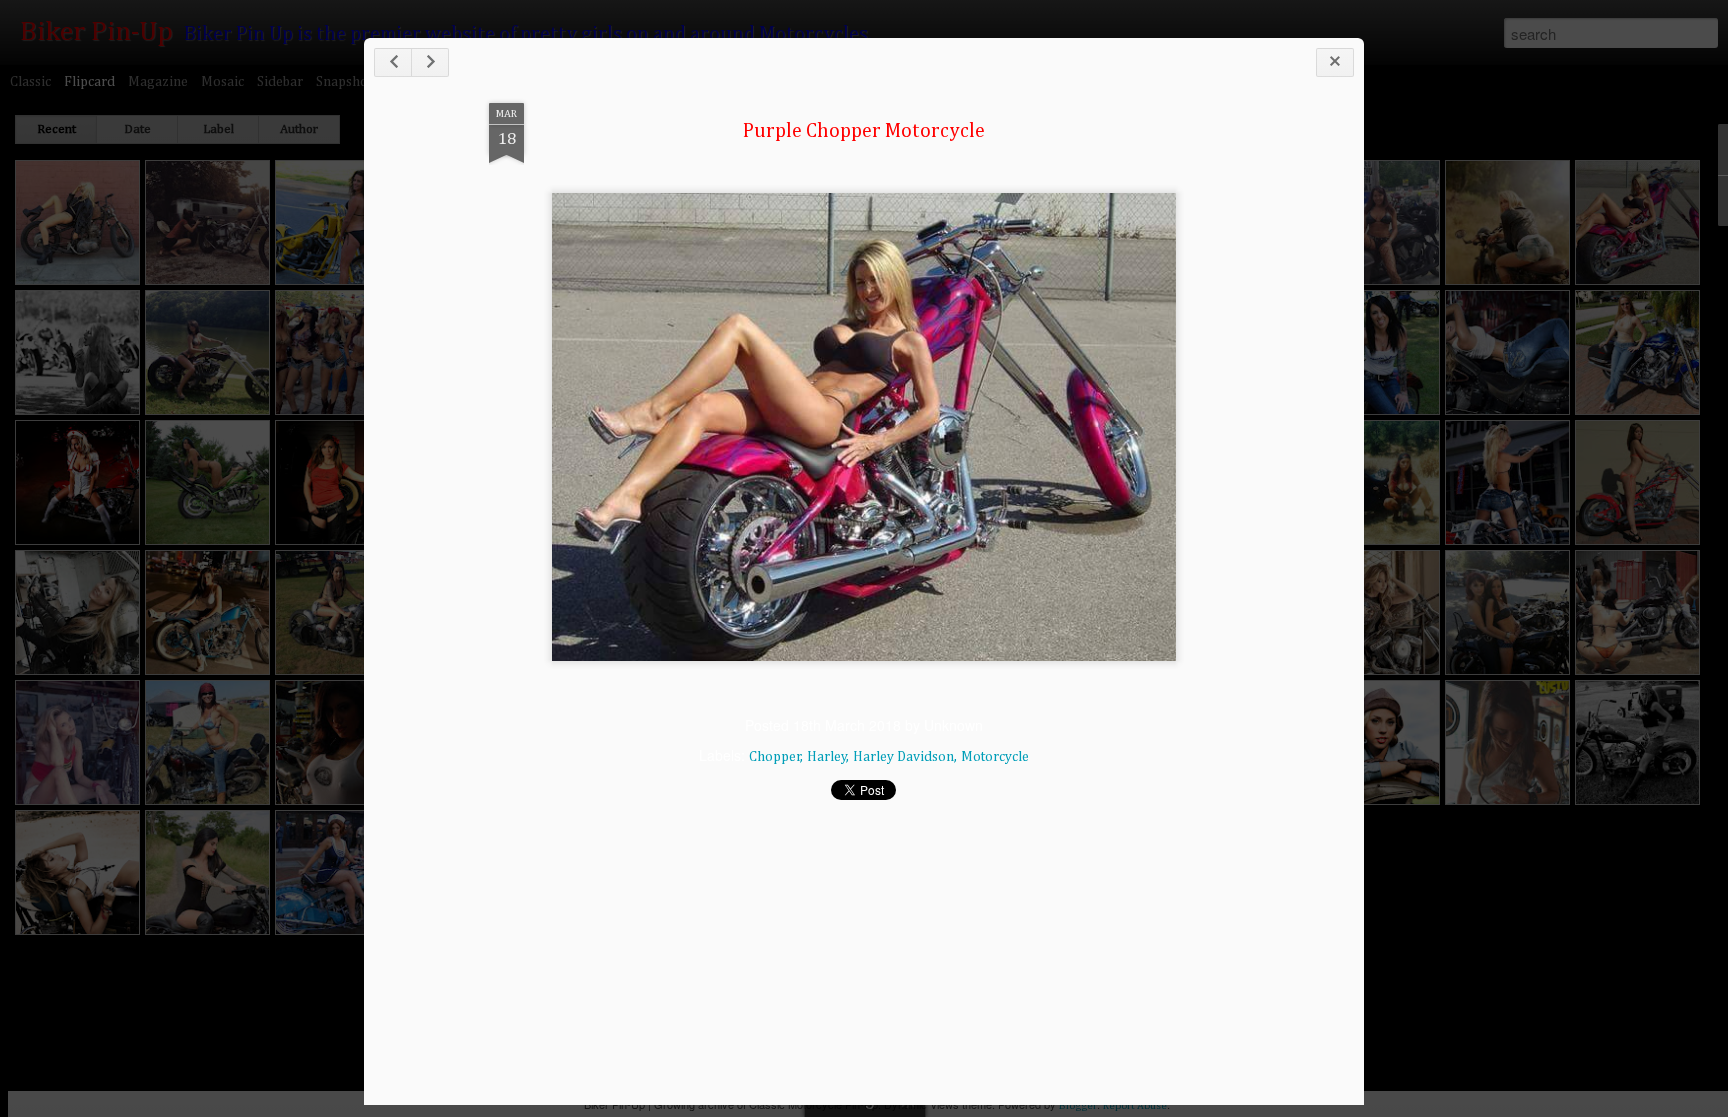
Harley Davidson (903, 757)
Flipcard (89, 82)
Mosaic (222, 82)
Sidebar (280, 82)
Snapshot (344, 82)
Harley (827, 757)
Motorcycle (995, 757)
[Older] (430, 62)
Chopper (775, 757)
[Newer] (393, 62)
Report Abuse (1135, 1105)
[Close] (1335, 62)
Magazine (158, 82)
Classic (30, 82)
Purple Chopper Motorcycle (864, 131)
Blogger (1078, 1105)
